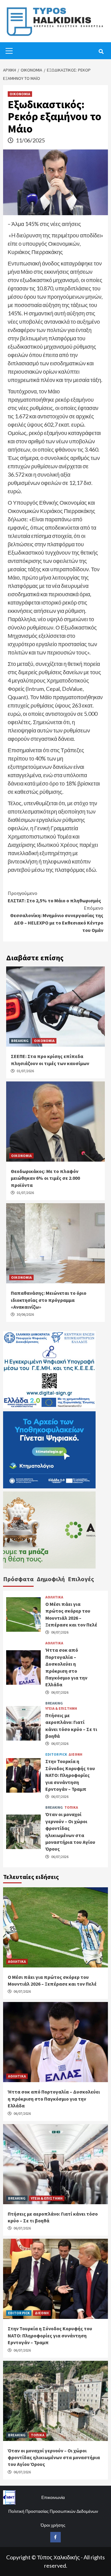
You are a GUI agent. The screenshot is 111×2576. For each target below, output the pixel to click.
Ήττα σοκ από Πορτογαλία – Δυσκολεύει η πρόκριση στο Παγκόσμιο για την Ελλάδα (54, 2099)
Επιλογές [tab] (81, 1579)
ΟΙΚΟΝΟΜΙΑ (20, 94)
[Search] (101, 51)
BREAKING (20, 1041)
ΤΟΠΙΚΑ (71, 1807)
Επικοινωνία (53, 2497)
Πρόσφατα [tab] (18, 1579)
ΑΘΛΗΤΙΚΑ (54, 1597)
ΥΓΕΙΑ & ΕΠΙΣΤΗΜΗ (61, 1708)
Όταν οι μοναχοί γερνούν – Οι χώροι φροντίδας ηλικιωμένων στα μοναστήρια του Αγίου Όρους (54, 2457)
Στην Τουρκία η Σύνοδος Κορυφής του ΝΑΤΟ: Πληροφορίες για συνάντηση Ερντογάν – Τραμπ (70, 1775)
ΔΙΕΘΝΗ (75, 1754)
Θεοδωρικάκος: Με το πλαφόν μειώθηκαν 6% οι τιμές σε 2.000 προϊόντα (45, 1178)
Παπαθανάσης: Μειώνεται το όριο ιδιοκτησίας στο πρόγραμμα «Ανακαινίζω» (49, 1300)
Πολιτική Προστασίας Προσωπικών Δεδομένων (53, 2511)
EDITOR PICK (56, 1754)
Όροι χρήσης (53, 2525)
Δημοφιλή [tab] (51, 1579)
